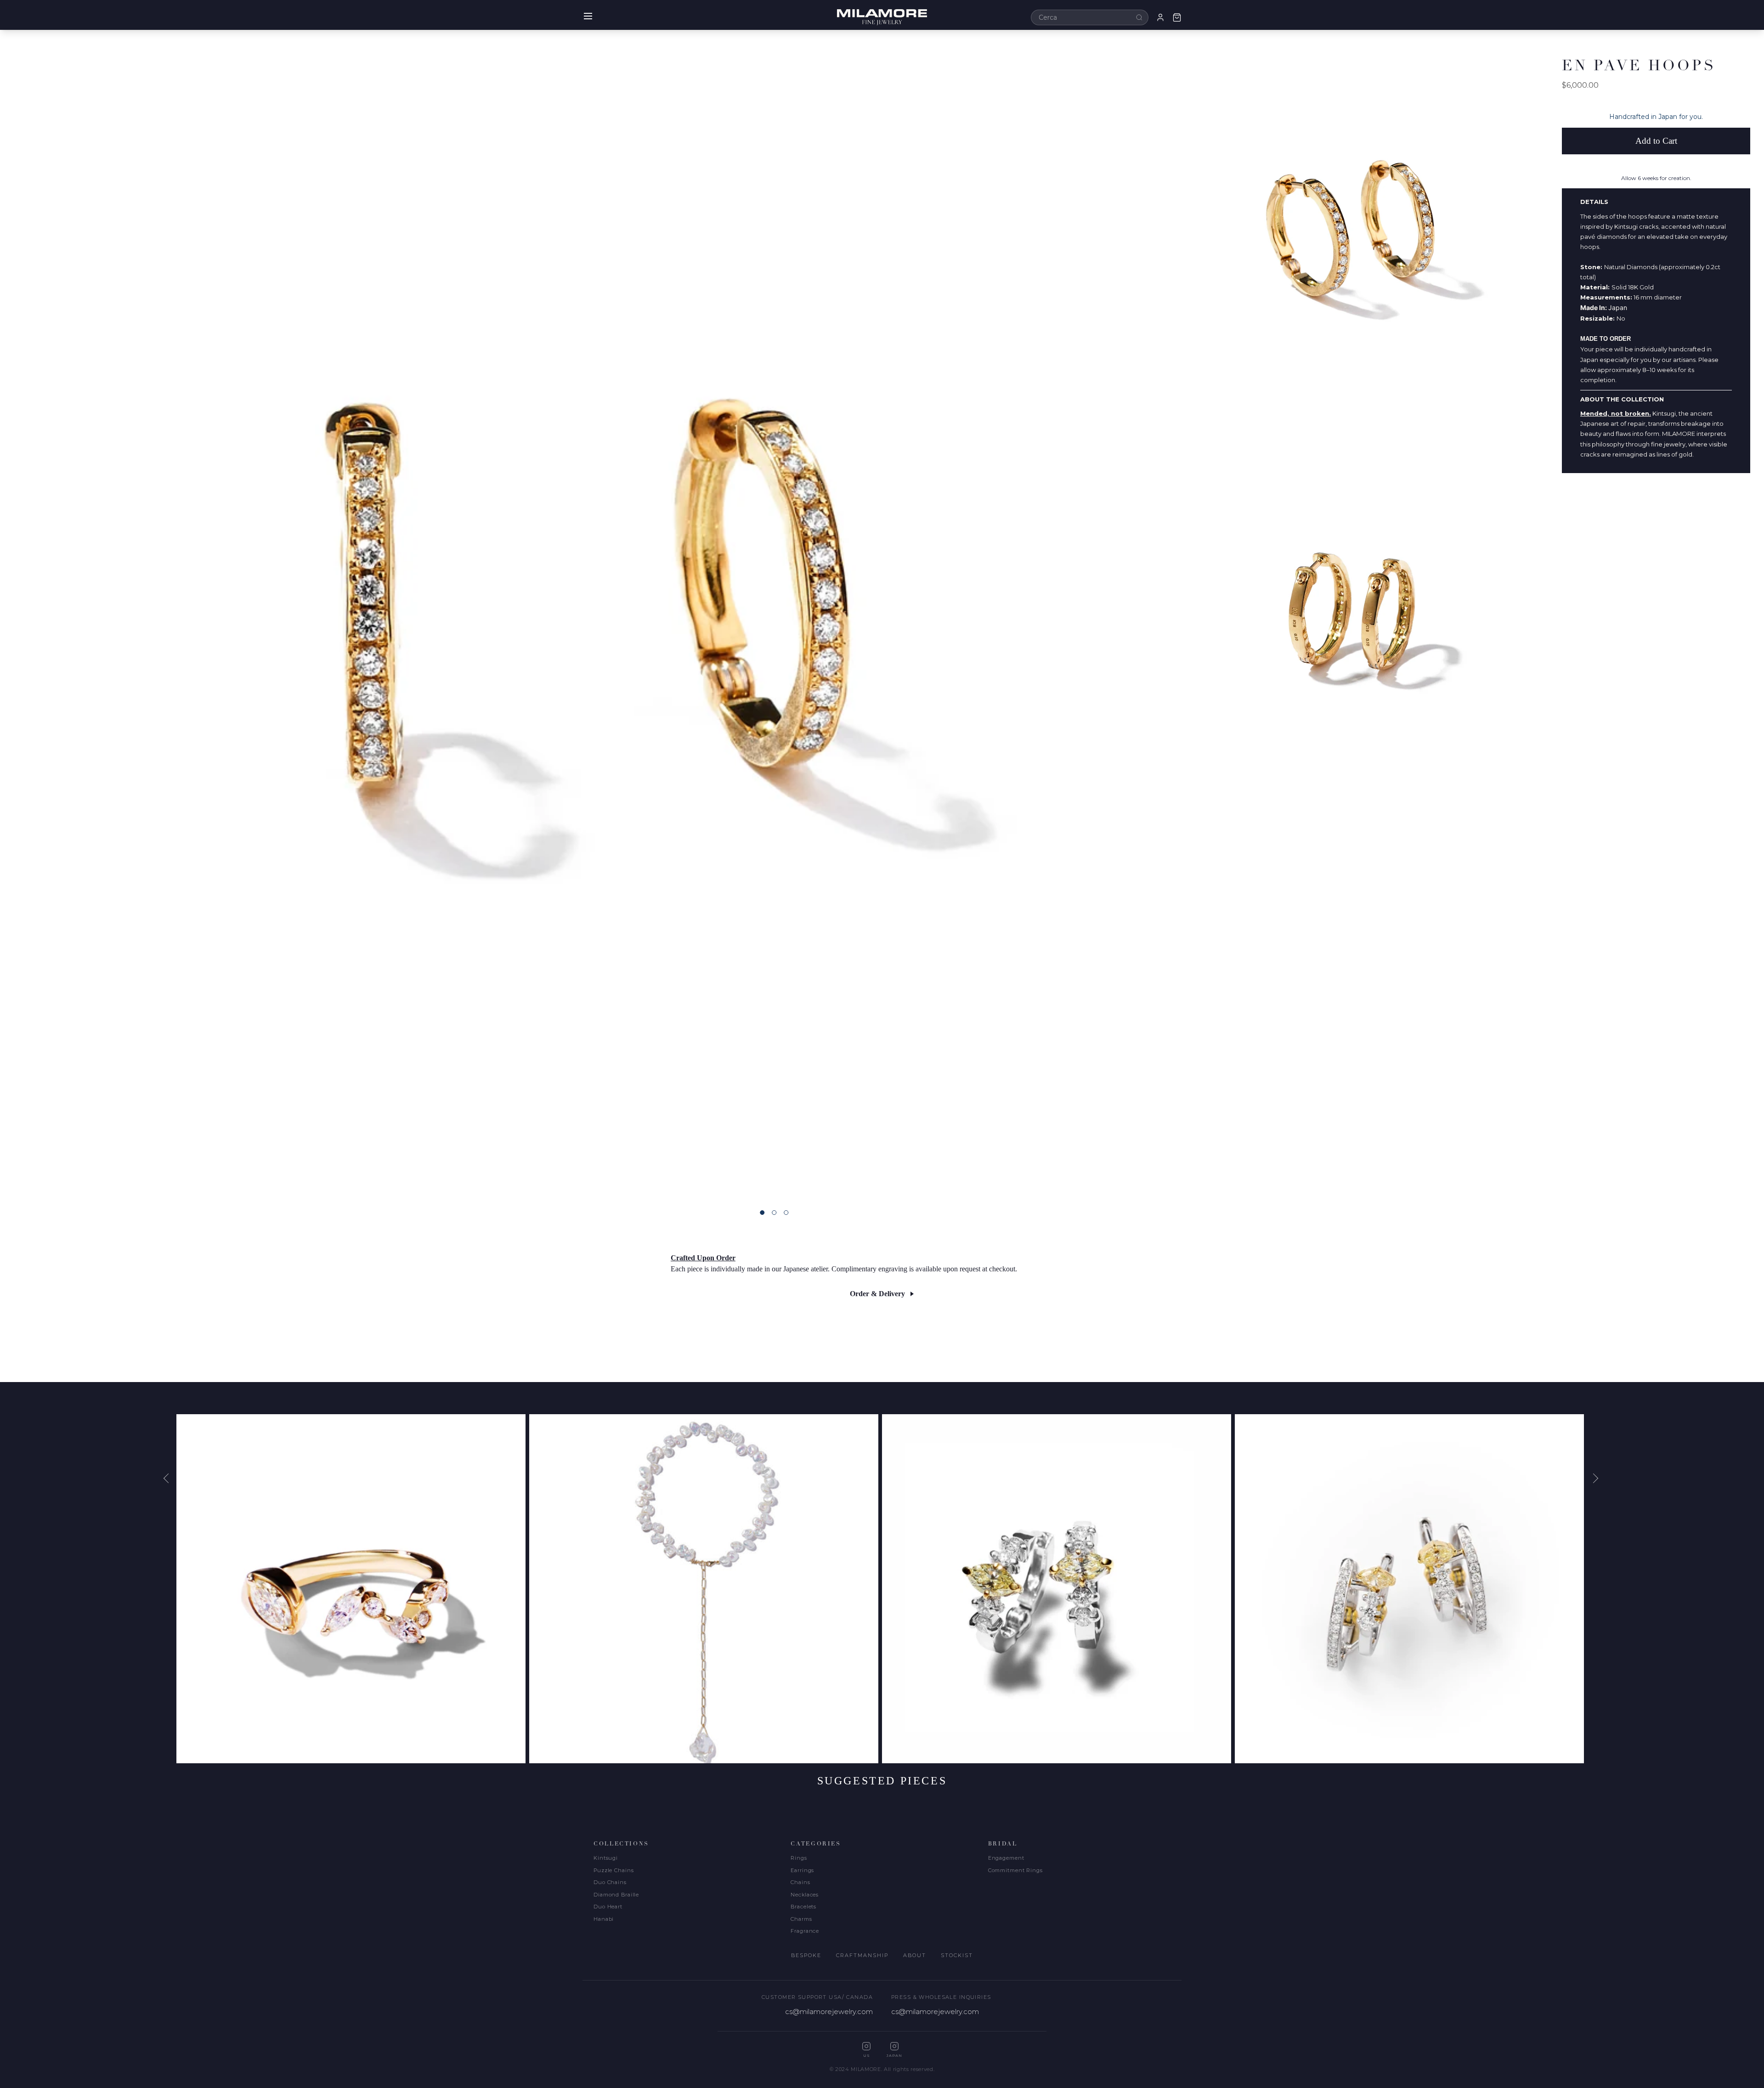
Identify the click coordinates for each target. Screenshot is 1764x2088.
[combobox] (1090, 17)
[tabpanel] (581, 615)
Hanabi (604, 1919)
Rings (799, 1858)
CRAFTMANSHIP (862, 1955)
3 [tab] (786, 1213)
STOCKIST (957, 1955)
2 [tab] (774, 1213)
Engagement (1006, 1858)
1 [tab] (762, 1213)
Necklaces (805, 1895)
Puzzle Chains (613, 1870)
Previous (170, 1479)
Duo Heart (608, 1907)
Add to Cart (1656, 141)
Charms (801, 1919)
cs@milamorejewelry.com (829, 2012)
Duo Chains (610, 1882)
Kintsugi (606, 1858)
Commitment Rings (1015, 1870)
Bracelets (803, 1907)
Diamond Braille (616, 1895)
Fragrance (805, 1931)
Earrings (802, 1870)
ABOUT (915, 1955)
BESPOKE (806, 1955)
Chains (800, 1882)
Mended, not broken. (1616, 413)
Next (1594, 1479)
